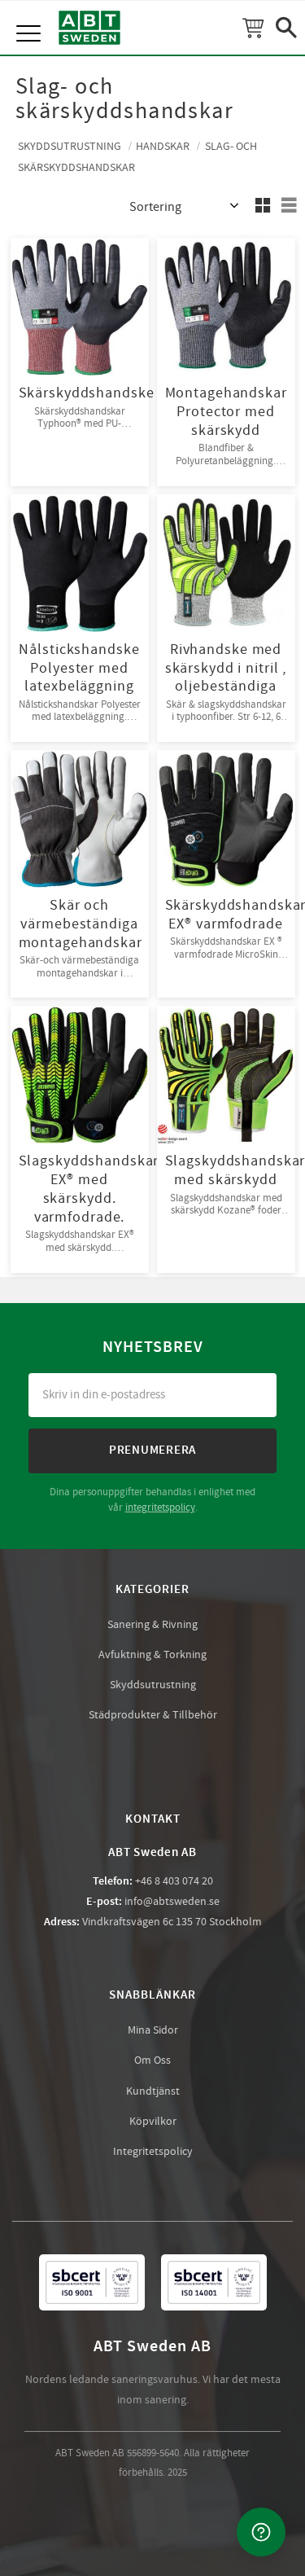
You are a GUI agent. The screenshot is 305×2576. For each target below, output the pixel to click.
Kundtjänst (153, 2091)
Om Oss (152, 2060)
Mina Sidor (153, 2030)
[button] (30, 16)
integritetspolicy (160, 1507)
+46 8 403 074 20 (174, 1881)
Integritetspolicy (153, 2152)
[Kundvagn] (253, 28)
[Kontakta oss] (261, 2532)
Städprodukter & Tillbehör (153, 1715)
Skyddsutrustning (153, 1685)
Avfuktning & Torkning (152, 1655)
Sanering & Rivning (152, 1625)
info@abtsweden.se (172, 1902)
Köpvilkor (153, 2122)
